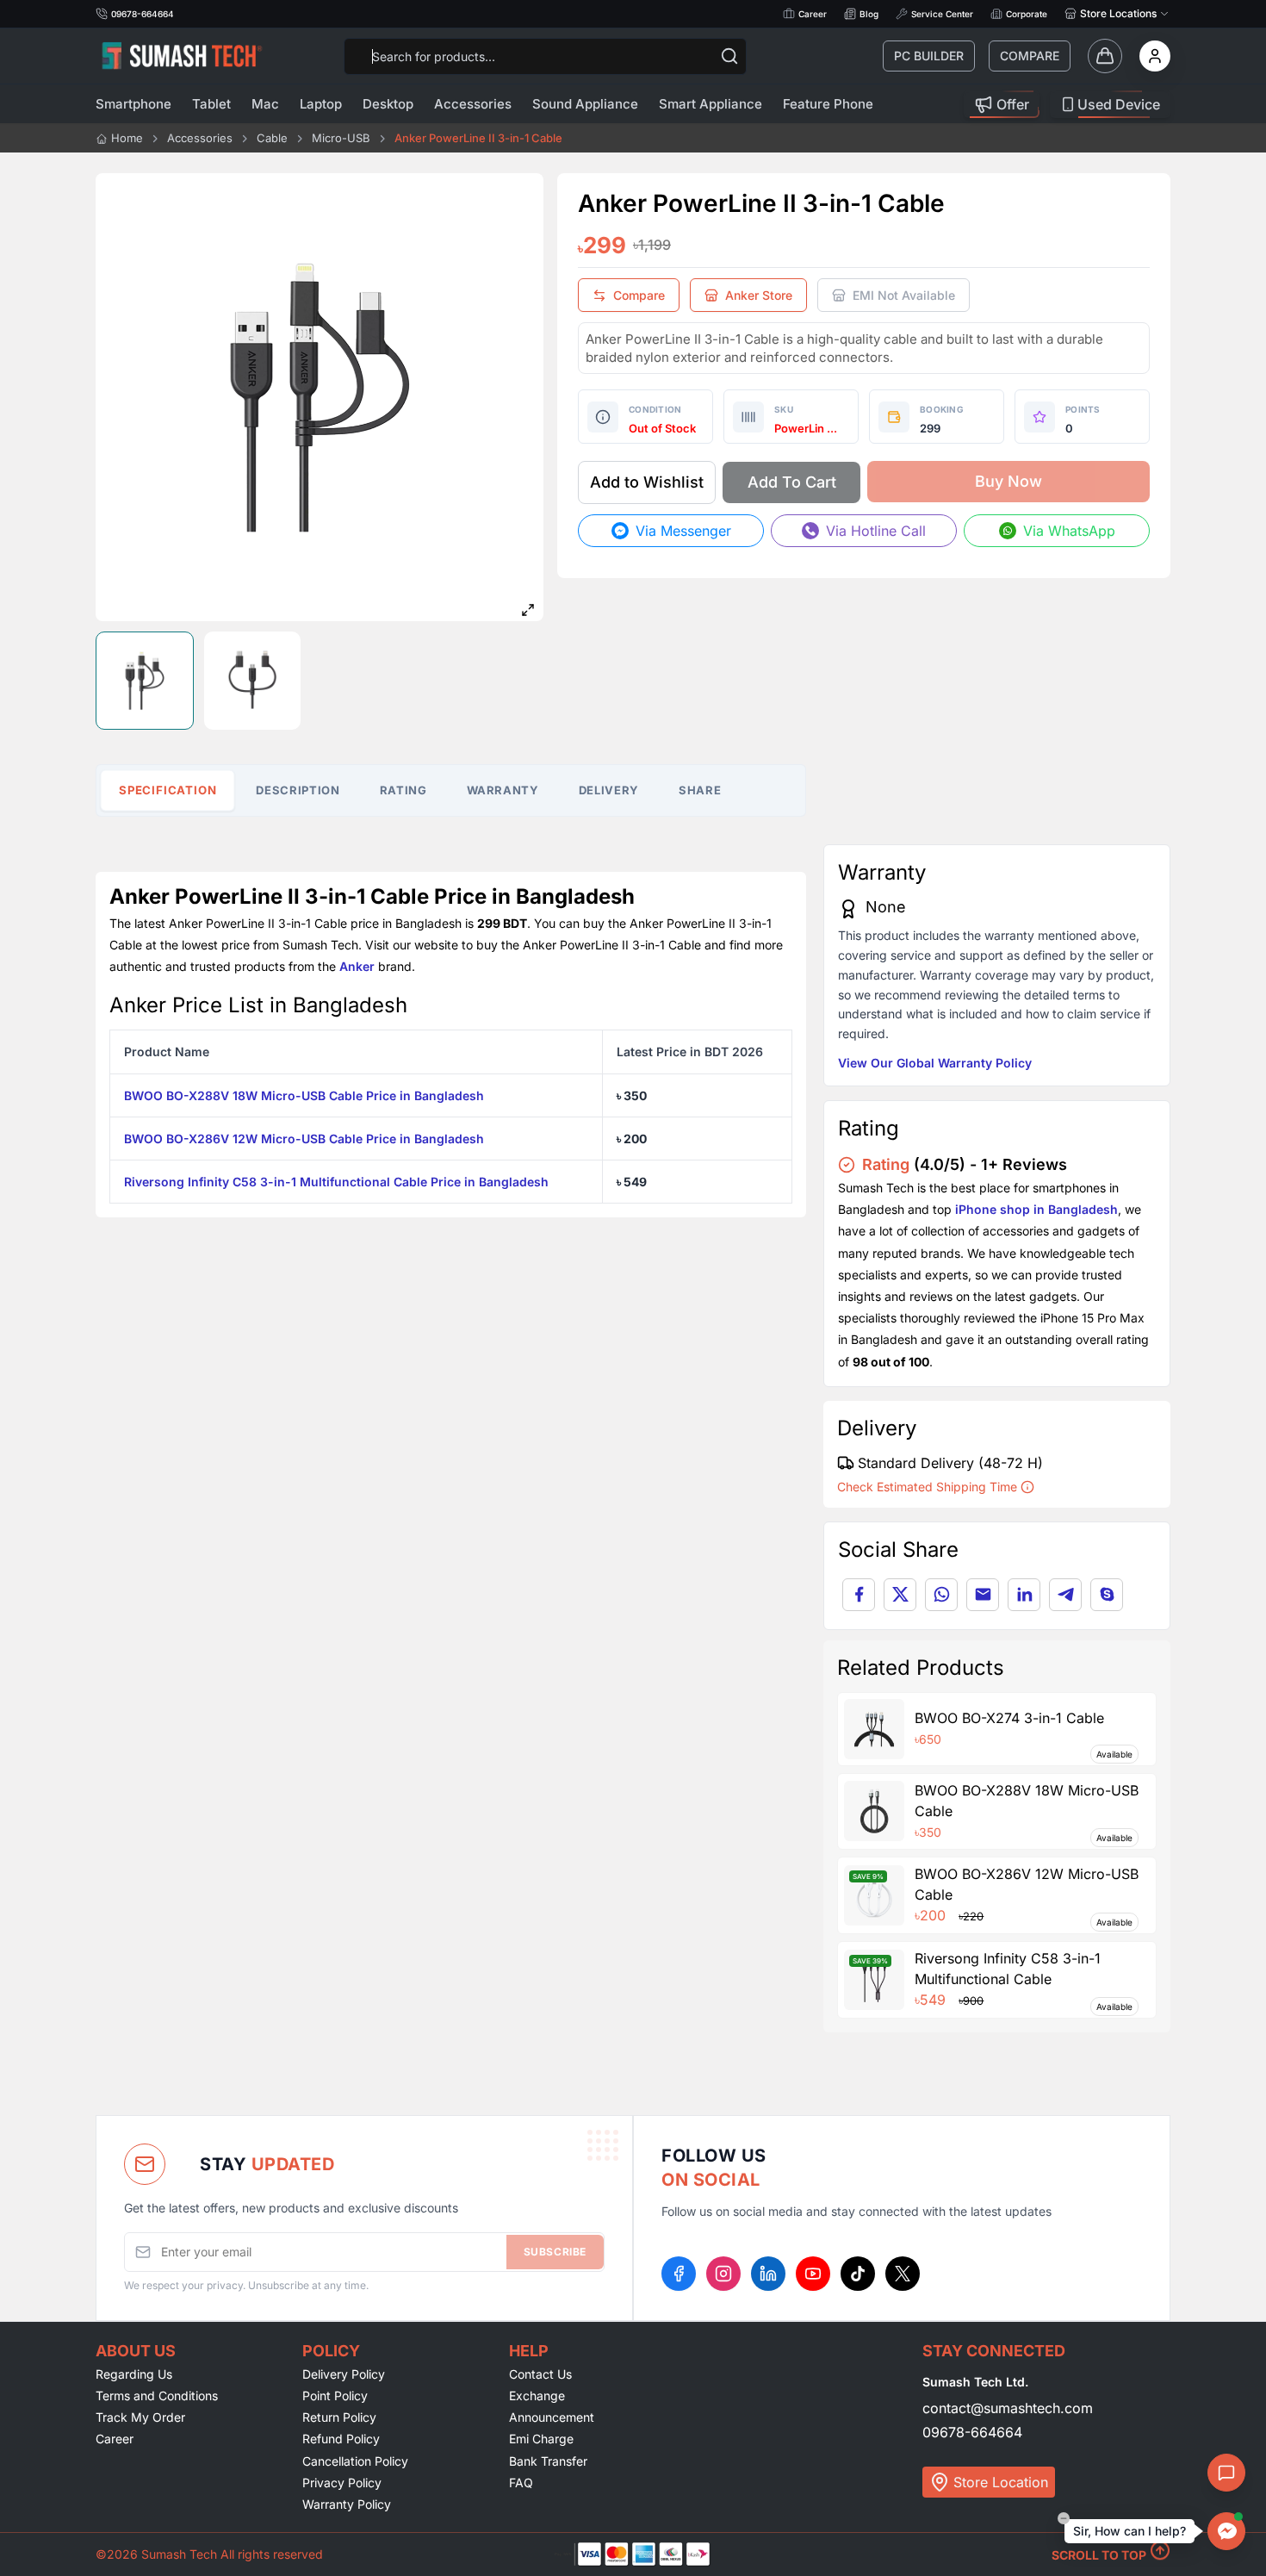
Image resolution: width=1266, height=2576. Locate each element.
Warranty (503, 790)
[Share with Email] (983, 1595)
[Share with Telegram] (1065, 1595)
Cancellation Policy (355, 2461)
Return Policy (339, 2417)
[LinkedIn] (768, 2274)
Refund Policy (341, 2439)
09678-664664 (972, 2432)
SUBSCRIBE (555, 2252)
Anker (357, 966)
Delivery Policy (344, 2374)
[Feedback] (1226, 2473)
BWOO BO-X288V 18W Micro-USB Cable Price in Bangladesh (304, 1095)
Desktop (388, 104)
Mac (265, 104)
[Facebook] (679, 2274)
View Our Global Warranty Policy (935, 1063)
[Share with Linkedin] (1024, 1595)
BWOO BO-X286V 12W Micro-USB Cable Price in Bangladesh (304, 1139)
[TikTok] (858, 2274)
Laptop (321, 104)
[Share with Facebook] (859, 1595)
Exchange (537, 2396)
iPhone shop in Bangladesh (1036, 1209)
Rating (403, 790)
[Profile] (1155, 56)
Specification (168, 790)
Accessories (473, 104)
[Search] (729, 56)
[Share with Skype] (1107, 1595)
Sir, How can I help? (1129, 2531)
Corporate (1027, 14)
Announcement (552, 2417)
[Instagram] (723, 2274)
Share (700, 790)
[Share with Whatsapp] (941, 1595)
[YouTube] (813, 2274)
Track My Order (140, 2417)
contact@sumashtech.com (1008, 2408)
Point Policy (335, 2396)
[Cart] (1105, 56)
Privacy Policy (342, 2483)
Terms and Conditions (157, 2396)
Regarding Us (134, 2374)
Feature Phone (828, 104)
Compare (1030, 56)
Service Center (942, 14)
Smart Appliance (711, 104)
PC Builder (929, 56)
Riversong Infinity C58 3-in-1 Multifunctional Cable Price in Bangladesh (336, 1182)
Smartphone (133, 104)
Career (813, 14)
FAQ (521, 2483)
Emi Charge (541, 2439)
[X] (903, 2274)
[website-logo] (182, 56)
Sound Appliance (585, 104)
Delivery (609, 790)
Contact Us (540, 2374)
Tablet (211, 104)
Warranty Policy (347, 2504)
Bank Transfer (548, 2461)
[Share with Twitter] (900, 1595)
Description (298, 790)
